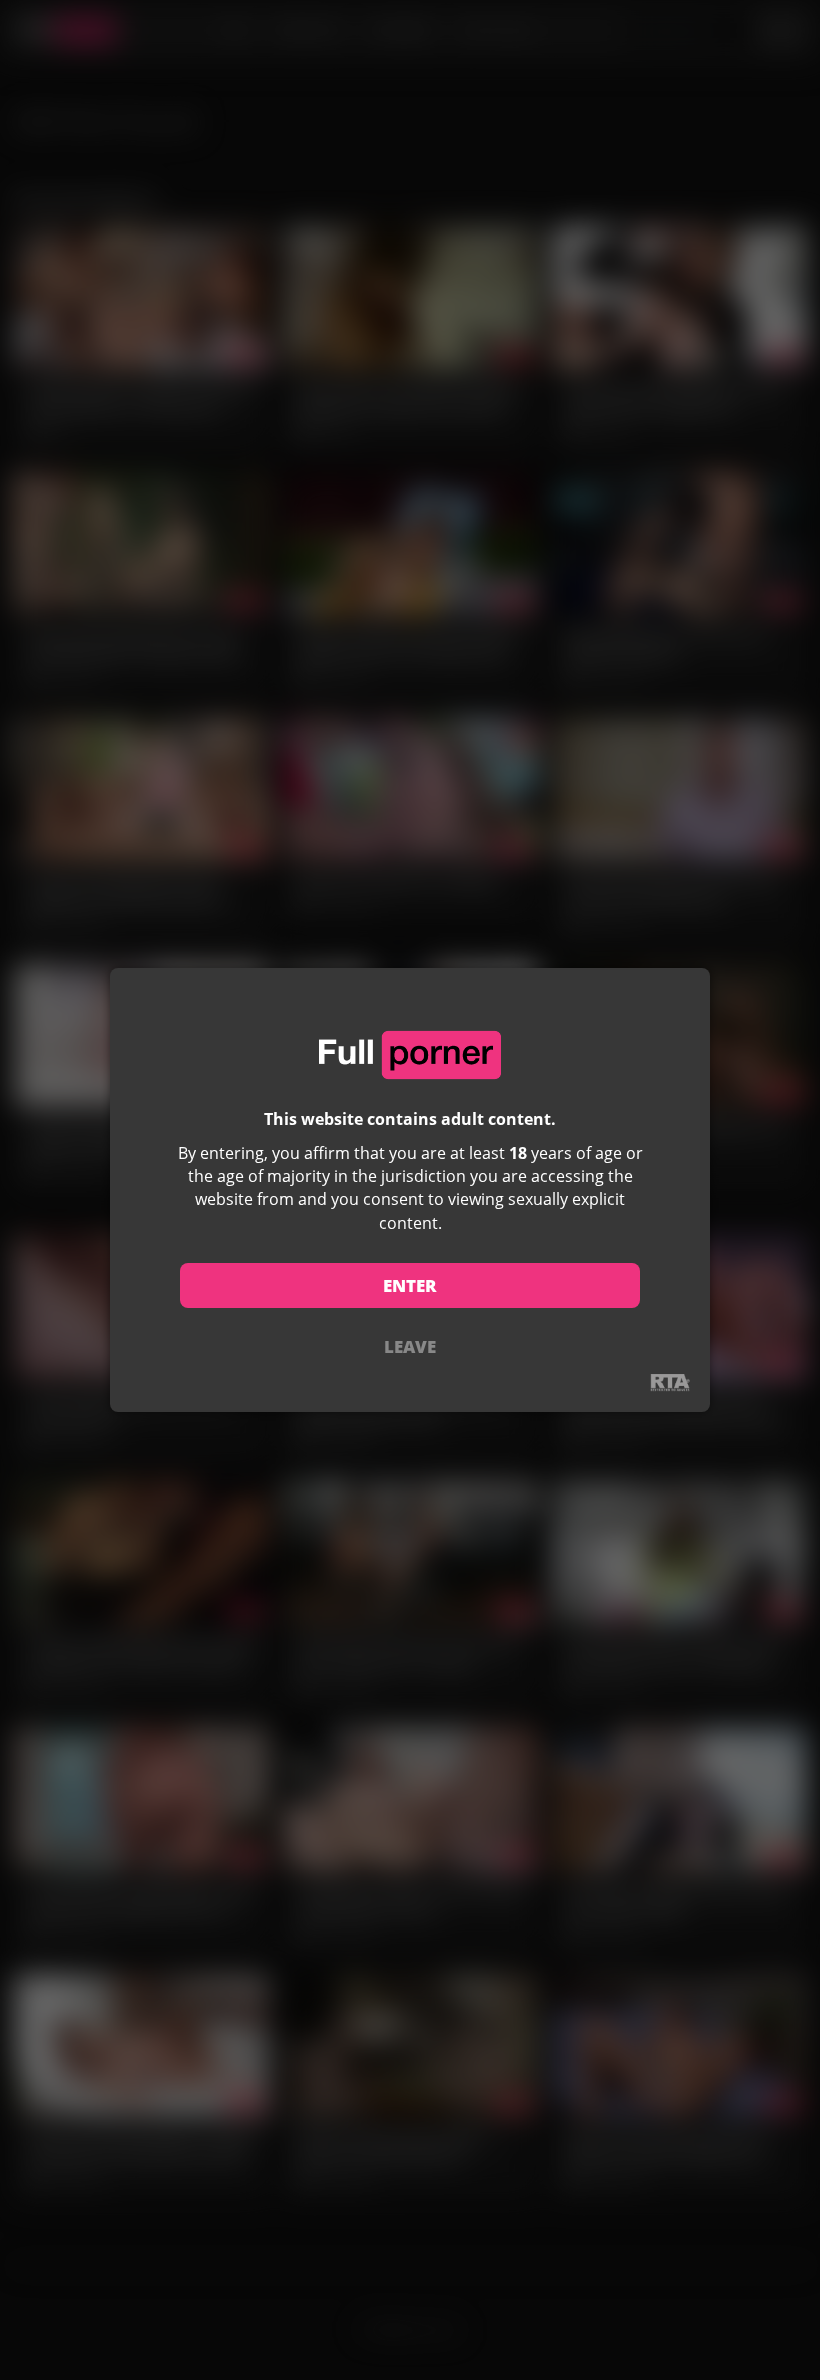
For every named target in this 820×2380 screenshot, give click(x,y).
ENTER (410, 1285)
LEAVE (410, 1346)
